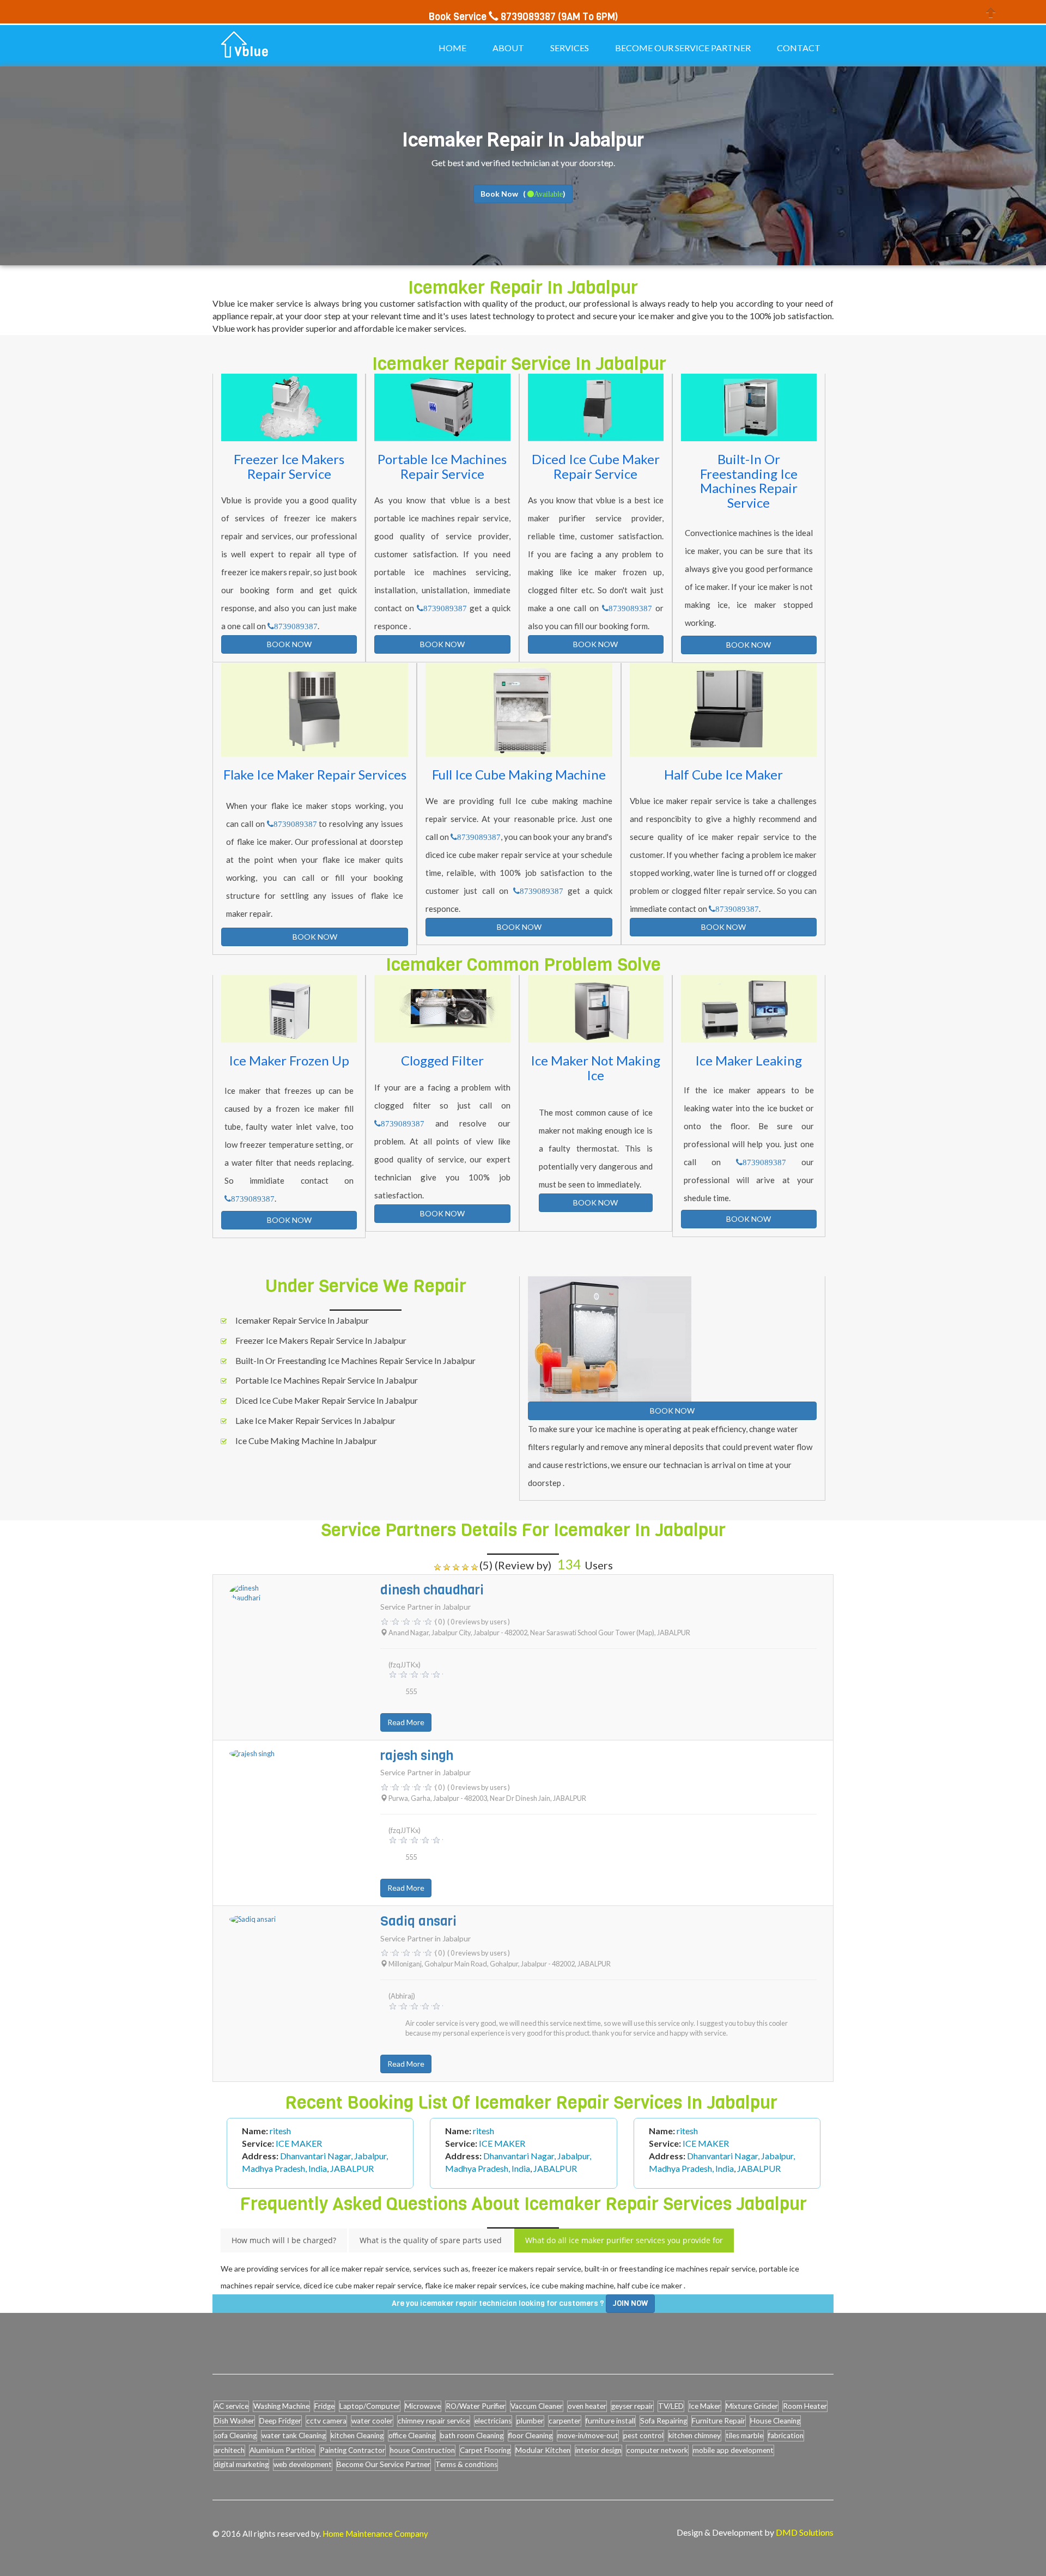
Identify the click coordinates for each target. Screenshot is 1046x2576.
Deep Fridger (280, 2421)
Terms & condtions (466, 2464)
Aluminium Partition (282, 2450)
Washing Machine (281, 2406)
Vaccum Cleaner (537, 2406)
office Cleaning (412, 2435)
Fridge (324, 2406)
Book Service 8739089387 (492, 17)
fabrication (786, 2435)
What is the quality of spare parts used (431, 2240)
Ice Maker (705, 2406)
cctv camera (326, 2421)
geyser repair (632, 2406)
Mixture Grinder (752, 2406)
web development (303, 2464)
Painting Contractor (352, 2450)
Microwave (423, 2406)
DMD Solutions (805, 2532)
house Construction (422, 2450)
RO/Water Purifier (476, 2406)
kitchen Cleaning (357, 2435)
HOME (452, 48)
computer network (657, 2450)
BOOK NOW (289, 644)
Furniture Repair (719, 2421)
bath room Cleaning (472, 2435)
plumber (530, 2421)
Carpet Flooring (485, 2450)
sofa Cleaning (235, 2435)
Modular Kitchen (543, 2450)
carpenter (565, 2421)
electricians (493, 2421)
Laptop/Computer (370, 2406)
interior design (598, 2450)
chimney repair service (434, 2421)
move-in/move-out (588, 2435)
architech (229, 2450)
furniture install (610, 2421)
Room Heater (805, 2406)
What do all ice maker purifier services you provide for (624, 2240)
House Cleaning (775, 2421)
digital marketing (241, 2464)
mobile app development (733, 2450)
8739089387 (296, 626)
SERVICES (570, 48)
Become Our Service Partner (384, 2464)
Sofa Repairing (664, 2421)
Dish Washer (234, 2421)
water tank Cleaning (294, 2435)
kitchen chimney (695, 2435)
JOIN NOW (630, 2303)
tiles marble (744, 2435)
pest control (643, 2435)
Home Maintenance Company (375, 2534)
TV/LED (671, 2406)
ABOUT (508, 48)
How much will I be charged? (284, 2240)
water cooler (372, 2421)
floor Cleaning (530, 2435)
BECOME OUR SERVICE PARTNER (683, 48)
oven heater (587, 2406)
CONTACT (799, 48)
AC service (231, 2406)
